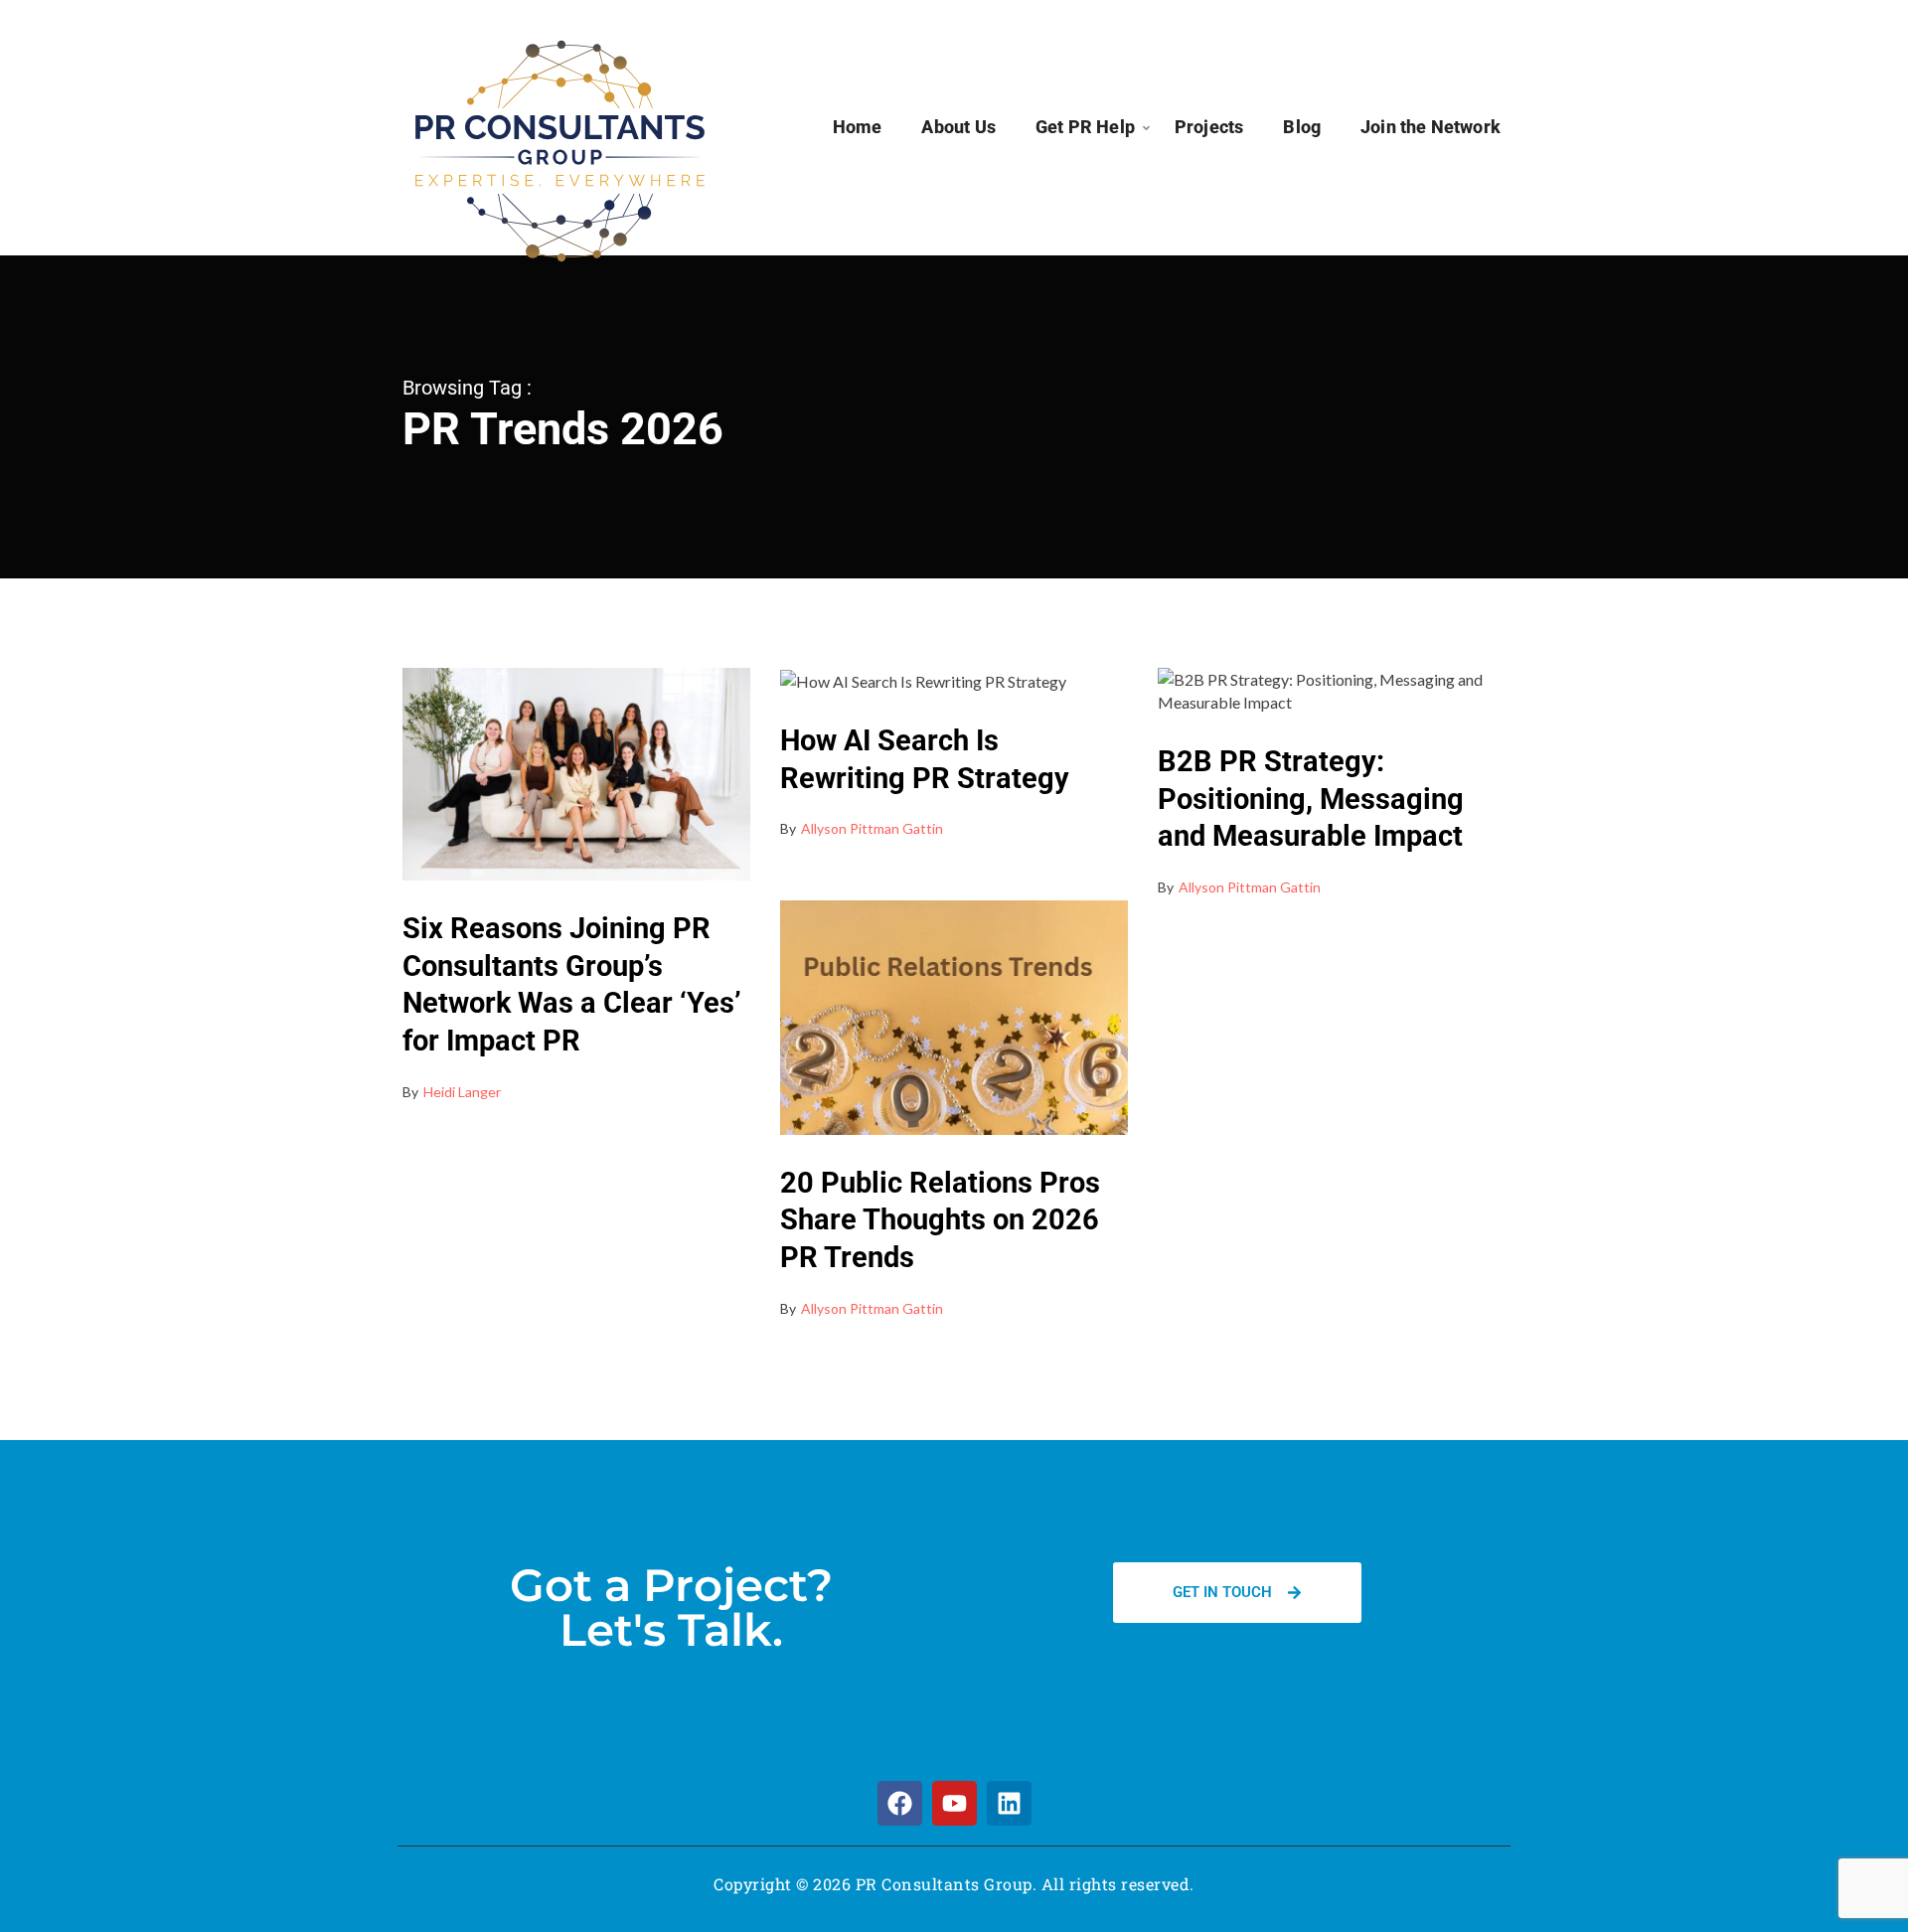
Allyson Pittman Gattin (872, 828)
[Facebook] (900, 1803)
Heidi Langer (462, 1092)
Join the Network (1431, 127)
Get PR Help (1085, 127)
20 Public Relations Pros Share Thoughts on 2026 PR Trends (940, 1220)
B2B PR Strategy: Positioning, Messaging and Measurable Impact (1311, 799)
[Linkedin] (1009, 1803)
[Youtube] (954, 1803)
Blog (1302, 127)
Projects (1209, 127)
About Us (958, 127)
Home (858, 127)
